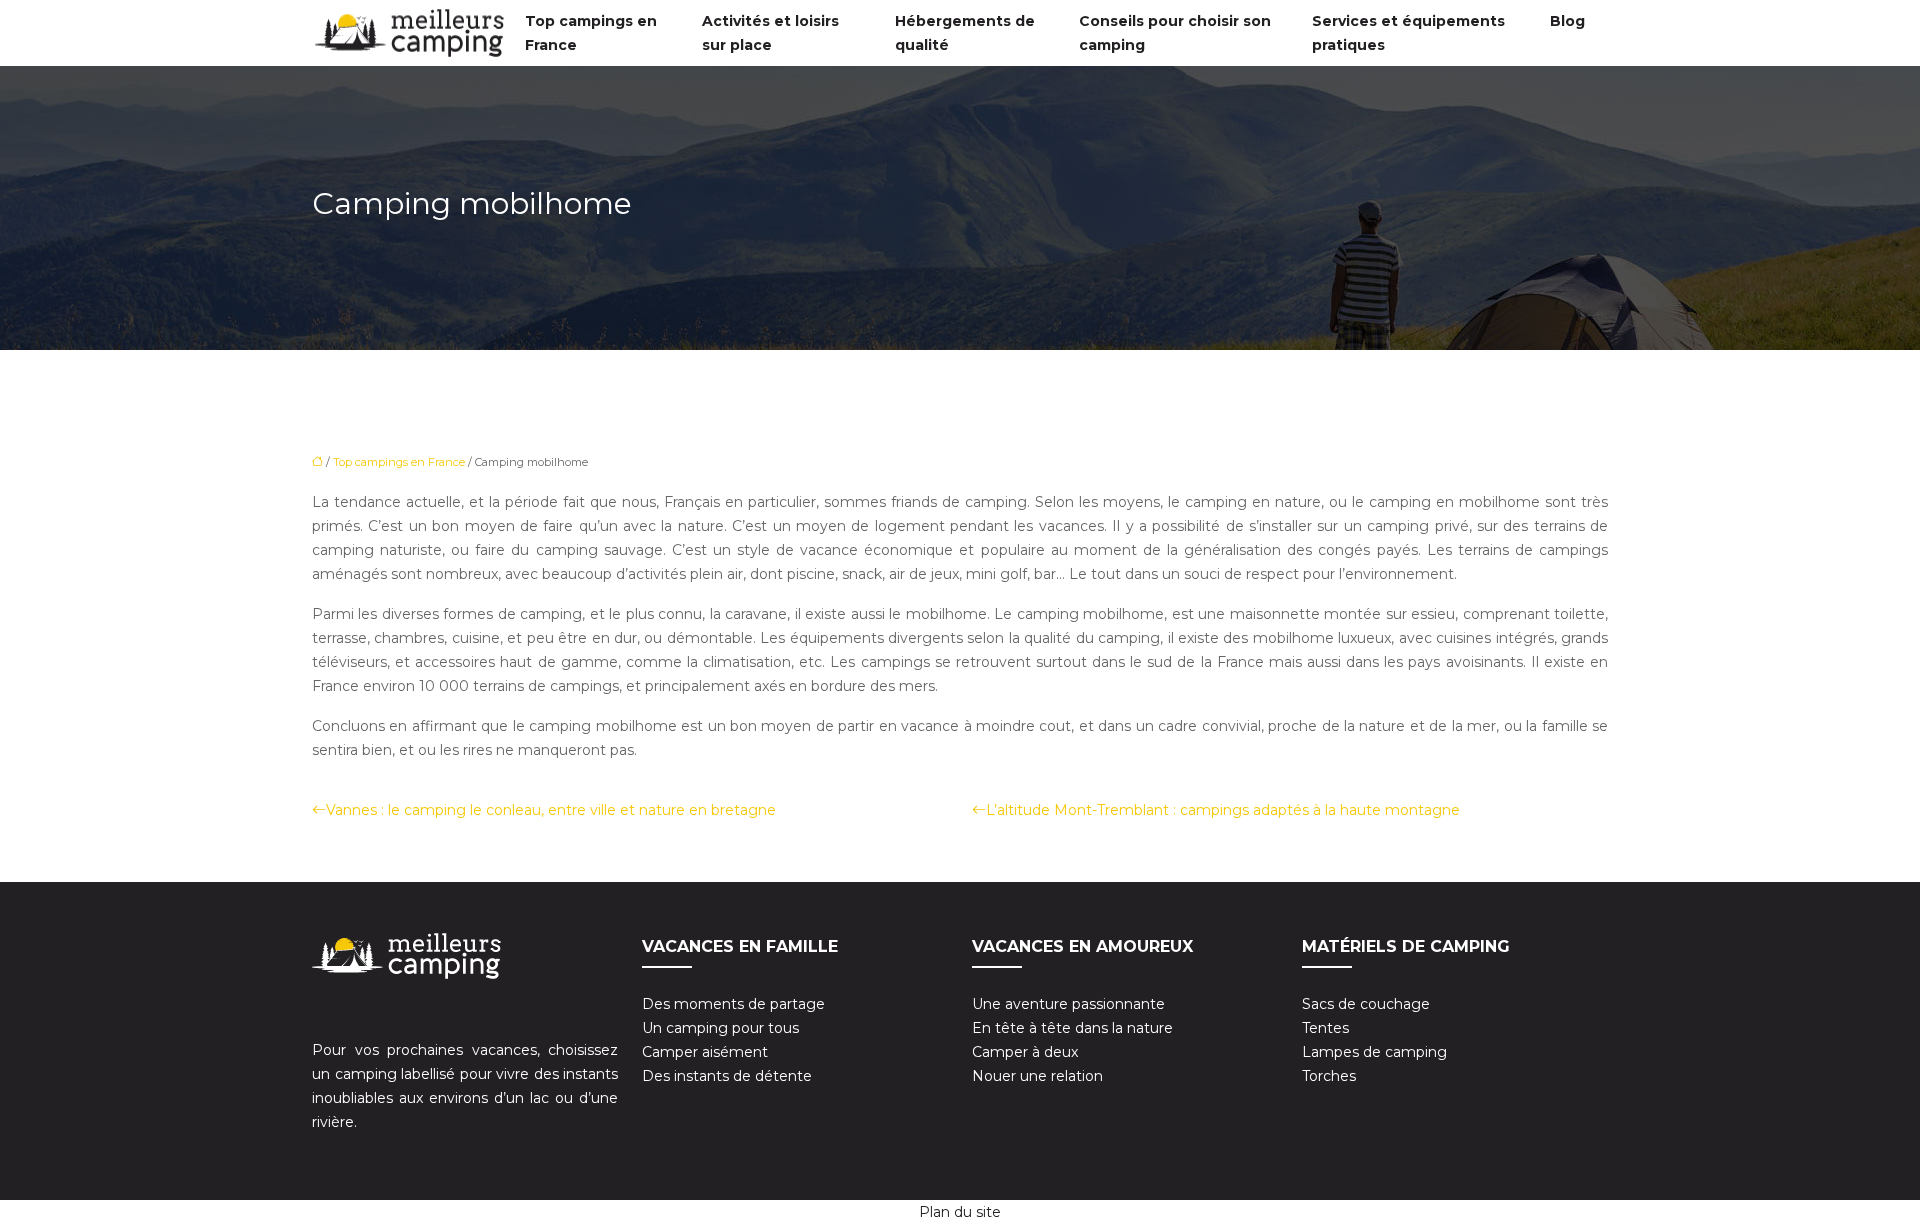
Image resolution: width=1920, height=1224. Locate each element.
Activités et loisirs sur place (770, 33)
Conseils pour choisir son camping (1175, 33)
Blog (1567, 21)
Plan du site (960, 1212)
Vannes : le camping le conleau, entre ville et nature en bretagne (551, 810)
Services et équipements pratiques (1408, 33)
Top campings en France (591, 33)
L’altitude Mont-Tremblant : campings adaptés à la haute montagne (1223, 810)
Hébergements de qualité (965, 33)
